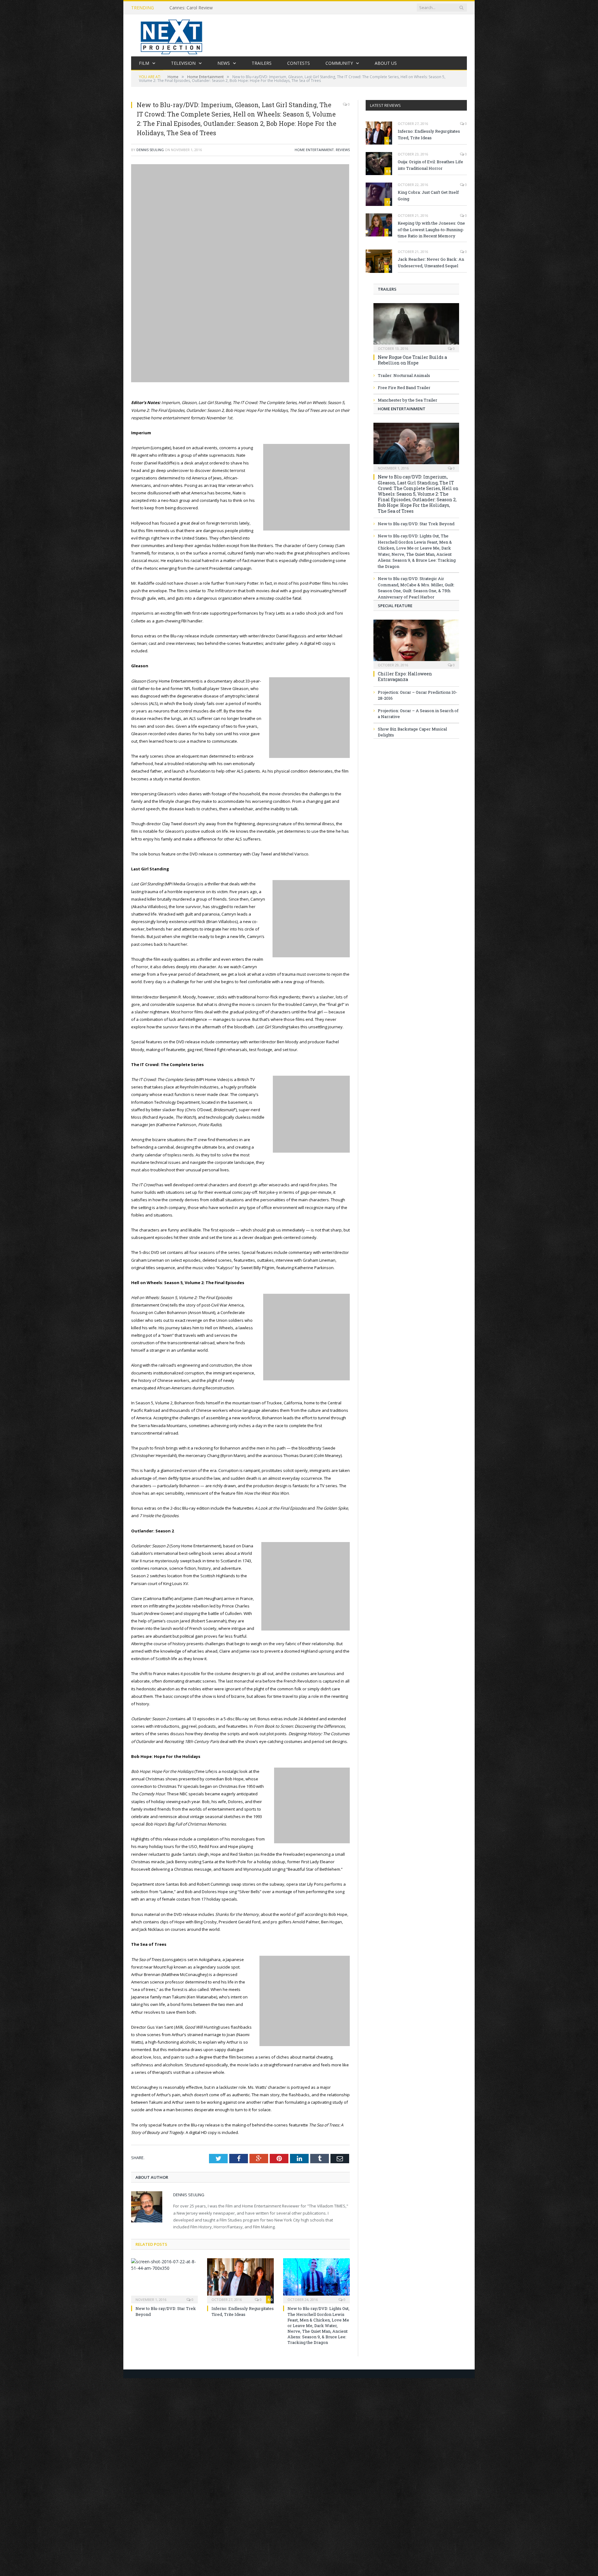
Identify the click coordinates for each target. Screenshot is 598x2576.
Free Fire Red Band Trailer (404, 388)
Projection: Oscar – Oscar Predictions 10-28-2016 (418, 695)
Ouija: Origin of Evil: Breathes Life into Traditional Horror (430, 165)
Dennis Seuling (150, 150)
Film (144, 63)
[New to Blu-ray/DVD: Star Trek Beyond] (164, 2280)
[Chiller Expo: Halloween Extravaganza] (416, 642)
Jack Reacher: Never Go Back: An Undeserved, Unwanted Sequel (431, 262)
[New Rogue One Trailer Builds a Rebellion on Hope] (416, 326)
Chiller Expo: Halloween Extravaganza (405, 676)
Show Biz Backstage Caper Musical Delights (412, 732)
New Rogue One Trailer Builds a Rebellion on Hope (412, 360)
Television (183, 63)
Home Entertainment (314, 150)
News (224, 63)
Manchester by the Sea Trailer (408, 400)
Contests (299, 63)
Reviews (343, 150)
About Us (386, 63)
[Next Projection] (172, 35)
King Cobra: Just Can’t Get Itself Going (428, 195)
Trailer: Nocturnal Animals (404, 375)
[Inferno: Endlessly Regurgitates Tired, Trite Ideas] (240, 2280)
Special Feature (395, 606)
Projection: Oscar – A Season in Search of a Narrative (418, 714)
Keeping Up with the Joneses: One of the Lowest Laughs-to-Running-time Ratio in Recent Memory (431, 230)
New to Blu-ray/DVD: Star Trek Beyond (416, 524)
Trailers (262, 63)
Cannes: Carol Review (191, 8)
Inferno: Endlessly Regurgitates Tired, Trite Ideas (243, 2311)
